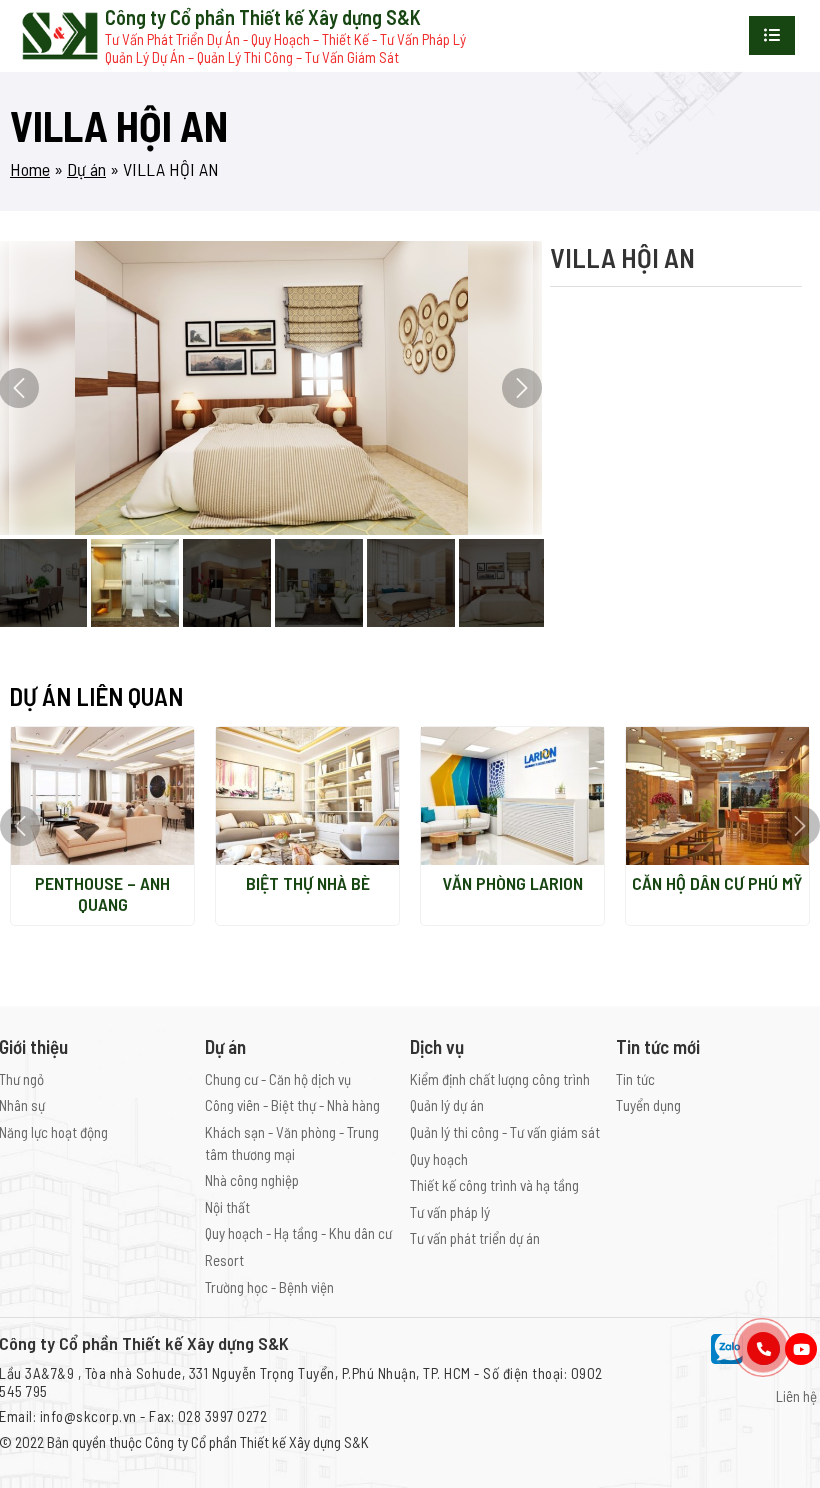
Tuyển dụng (648, 1105)
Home (30, 169)
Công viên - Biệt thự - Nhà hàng (292, 1105)
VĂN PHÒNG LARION (512, 883)
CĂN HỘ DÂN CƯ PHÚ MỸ (717, 883)
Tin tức (635, 1079)
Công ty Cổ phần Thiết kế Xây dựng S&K (257, 1442)
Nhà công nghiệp (252, 1180)
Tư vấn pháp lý (450, 1212)
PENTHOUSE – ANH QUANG (102, 894)
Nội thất (227, 1207)
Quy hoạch (439, 1159)
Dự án (86, 169)
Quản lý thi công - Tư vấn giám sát (505, 1132)
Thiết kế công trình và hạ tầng (494, 1185)
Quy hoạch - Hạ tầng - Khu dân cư (298, 1233)
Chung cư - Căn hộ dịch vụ (278, 1079)
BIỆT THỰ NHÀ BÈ (308, 883)
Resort (224, 1260)
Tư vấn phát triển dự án (475, 1238)
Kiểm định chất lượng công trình (500, 1079)
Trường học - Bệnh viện (269, 1287)
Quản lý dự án (447, 1105)
